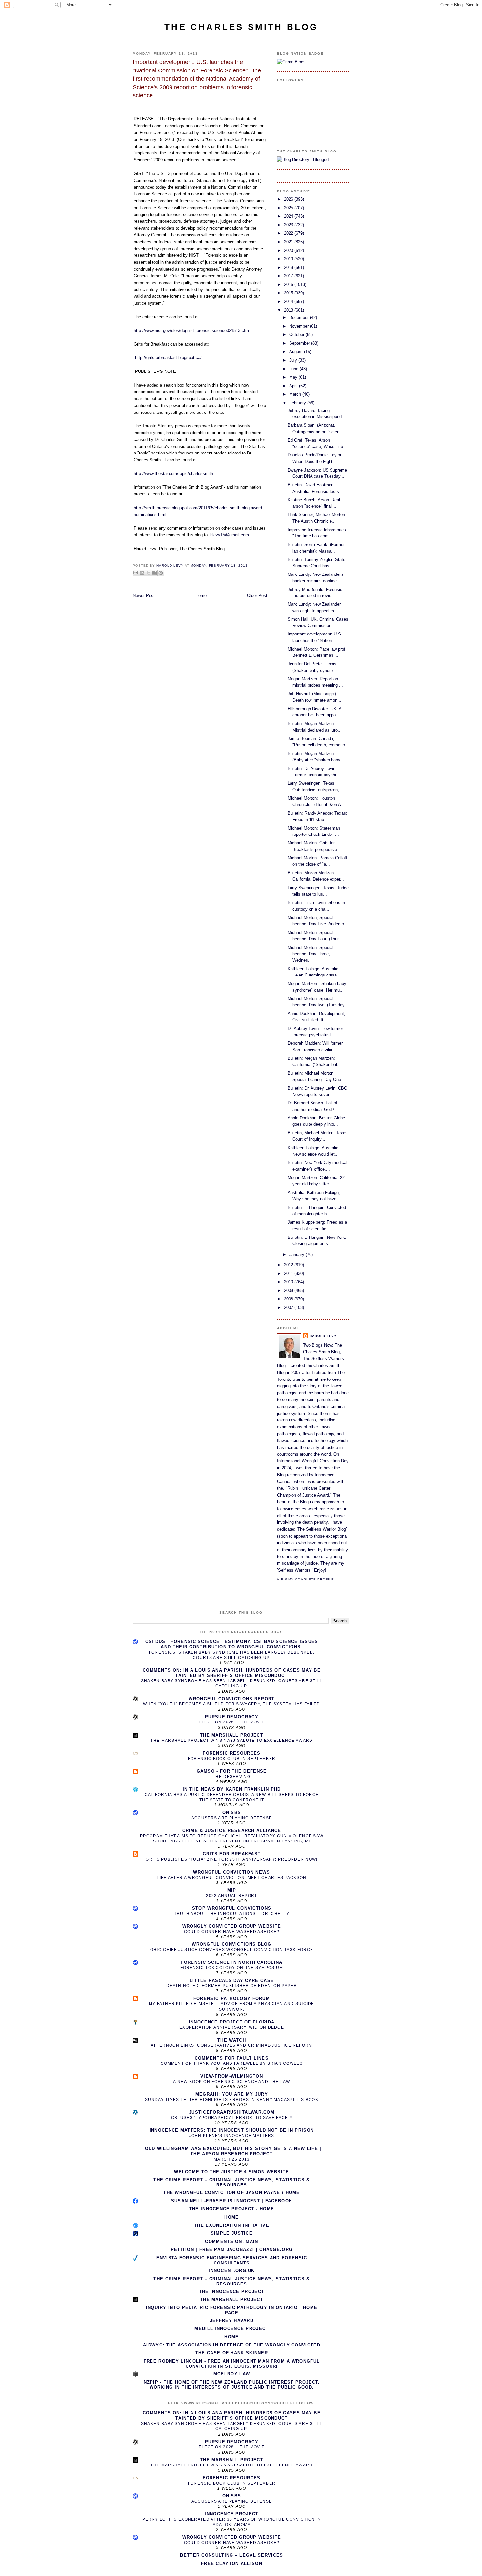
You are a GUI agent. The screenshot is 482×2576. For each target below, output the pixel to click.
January (297, 1254)
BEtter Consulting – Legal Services (231, 2555)
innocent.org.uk (232, 2271)
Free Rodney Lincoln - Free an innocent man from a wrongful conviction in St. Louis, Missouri (232, 2364)
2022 (289, 233)
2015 (289, 293)
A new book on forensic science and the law (232, 2082)
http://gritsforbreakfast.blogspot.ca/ (168, 358)
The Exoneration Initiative (232, 2225)
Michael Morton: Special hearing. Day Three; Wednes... (311, 954)
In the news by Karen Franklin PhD (232, 1789)
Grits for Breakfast (232, 1854)
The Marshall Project (232, 1735)
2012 (289, 1265)
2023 (289, 225)
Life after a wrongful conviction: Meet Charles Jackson (231, 1878)
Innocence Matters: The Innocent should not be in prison (232, 2130)
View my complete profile (306, 1579)
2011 (289, 1273)
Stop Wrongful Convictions (232, 1908)
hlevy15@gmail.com (230, 535)
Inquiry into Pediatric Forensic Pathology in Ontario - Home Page (232, 2310)
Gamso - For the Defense (232, 1771)
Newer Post (144, 596)
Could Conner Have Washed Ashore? (232, 1932)
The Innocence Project (232, 2292)
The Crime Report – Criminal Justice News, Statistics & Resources (231, 2182)
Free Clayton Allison (232, 2563)
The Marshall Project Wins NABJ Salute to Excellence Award (231, 1741)
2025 (289, 208)
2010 (289, 1282)
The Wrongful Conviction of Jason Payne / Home (232, 2193)
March (296, 394)
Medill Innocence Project (231, 2329)
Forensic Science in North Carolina (231, 1962)
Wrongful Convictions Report (231, 1699)
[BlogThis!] (142, 573)
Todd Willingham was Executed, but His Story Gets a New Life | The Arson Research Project (231, 2151)
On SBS (232, 1812)
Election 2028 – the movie (232, 1722)
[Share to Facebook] (154, 573)
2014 (289, 302)
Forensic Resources (231, 1753)
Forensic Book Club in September (232, 1759)
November (300, 326)
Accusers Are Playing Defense (232, 1818)
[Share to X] (148, 573)
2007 (289, 1308)
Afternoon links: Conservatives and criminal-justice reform (231, 2045)
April (294, 386)
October (297, 335)
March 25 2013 (232, 2159)
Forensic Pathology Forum (232, 1998)
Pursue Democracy (232, 1717)
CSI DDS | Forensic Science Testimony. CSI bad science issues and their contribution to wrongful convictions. (232, 1644)
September (300, 343)
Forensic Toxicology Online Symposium (232, 1968)
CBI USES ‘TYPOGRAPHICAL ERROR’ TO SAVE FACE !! (232, 2118)
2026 (289, 199)
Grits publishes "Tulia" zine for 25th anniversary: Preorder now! (231, 1859)
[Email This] (136, 573)
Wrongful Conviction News (231, 1872)
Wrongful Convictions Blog (232, 1944)
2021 (289, 242)
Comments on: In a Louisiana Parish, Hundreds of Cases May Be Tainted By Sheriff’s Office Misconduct (232, 1673)
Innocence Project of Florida (232, 2022)
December (300, 318)
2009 (289, 1290)
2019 (289, 259)
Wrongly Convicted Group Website (232, 1926)
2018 (289, 267)
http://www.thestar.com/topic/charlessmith (173, 474)
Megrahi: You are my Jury (232, 2094)
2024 (289, 216)
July (294, 360)
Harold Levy (323, 1336)
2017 (289, 276)
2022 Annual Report (231, 1896)
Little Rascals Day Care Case (232, 1980)
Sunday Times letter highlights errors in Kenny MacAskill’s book (232, 2100)
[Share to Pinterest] (161, 573)
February (298, 403)
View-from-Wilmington (232, 2076)
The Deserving (232, 1777)
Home (201, 596)
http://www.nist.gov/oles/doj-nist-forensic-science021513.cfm (191, 330)
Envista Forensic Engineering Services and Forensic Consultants (232, 2260)
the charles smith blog (241, 27)
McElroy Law (232, 2374)
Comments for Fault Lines (232, 2058)
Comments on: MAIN (231, 2241)
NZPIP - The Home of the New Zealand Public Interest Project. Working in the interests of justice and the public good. (232, 2385)
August (297, 352)
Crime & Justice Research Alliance (232, 1831)
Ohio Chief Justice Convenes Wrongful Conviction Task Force (232, 1950)
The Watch (232, 2040)
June (294, 369)
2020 (289, 250)
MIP (232, 1890)
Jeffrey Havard (232, 2320)
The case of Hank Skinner (232, 2353)
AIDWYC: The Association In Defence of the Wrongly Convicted (232, 2345)
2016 (289, 284)
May (294, 377)
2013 (289, 310)
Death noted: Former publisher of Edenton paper (232, 1986)
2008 (289, 1299)
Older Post (257, 596)
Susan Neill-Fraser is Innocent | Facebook (232, 2201)
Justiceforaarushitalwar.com (232, 2112)
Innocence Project (231, 2514)
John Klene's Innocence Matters (232, 2136)
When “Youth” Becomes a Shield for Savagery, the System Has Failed (232, 1704)
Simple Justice (232, 2233)
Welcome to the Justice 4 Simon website (231, 2172)
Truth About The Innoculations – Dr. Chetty (232, 1914)
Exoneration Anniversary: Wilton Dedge (232, 2027)
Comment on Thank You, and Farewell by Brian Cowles (232, 2063)
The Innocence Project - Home (232, 2209)
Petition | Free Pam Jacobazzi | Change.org (232, 2250)
